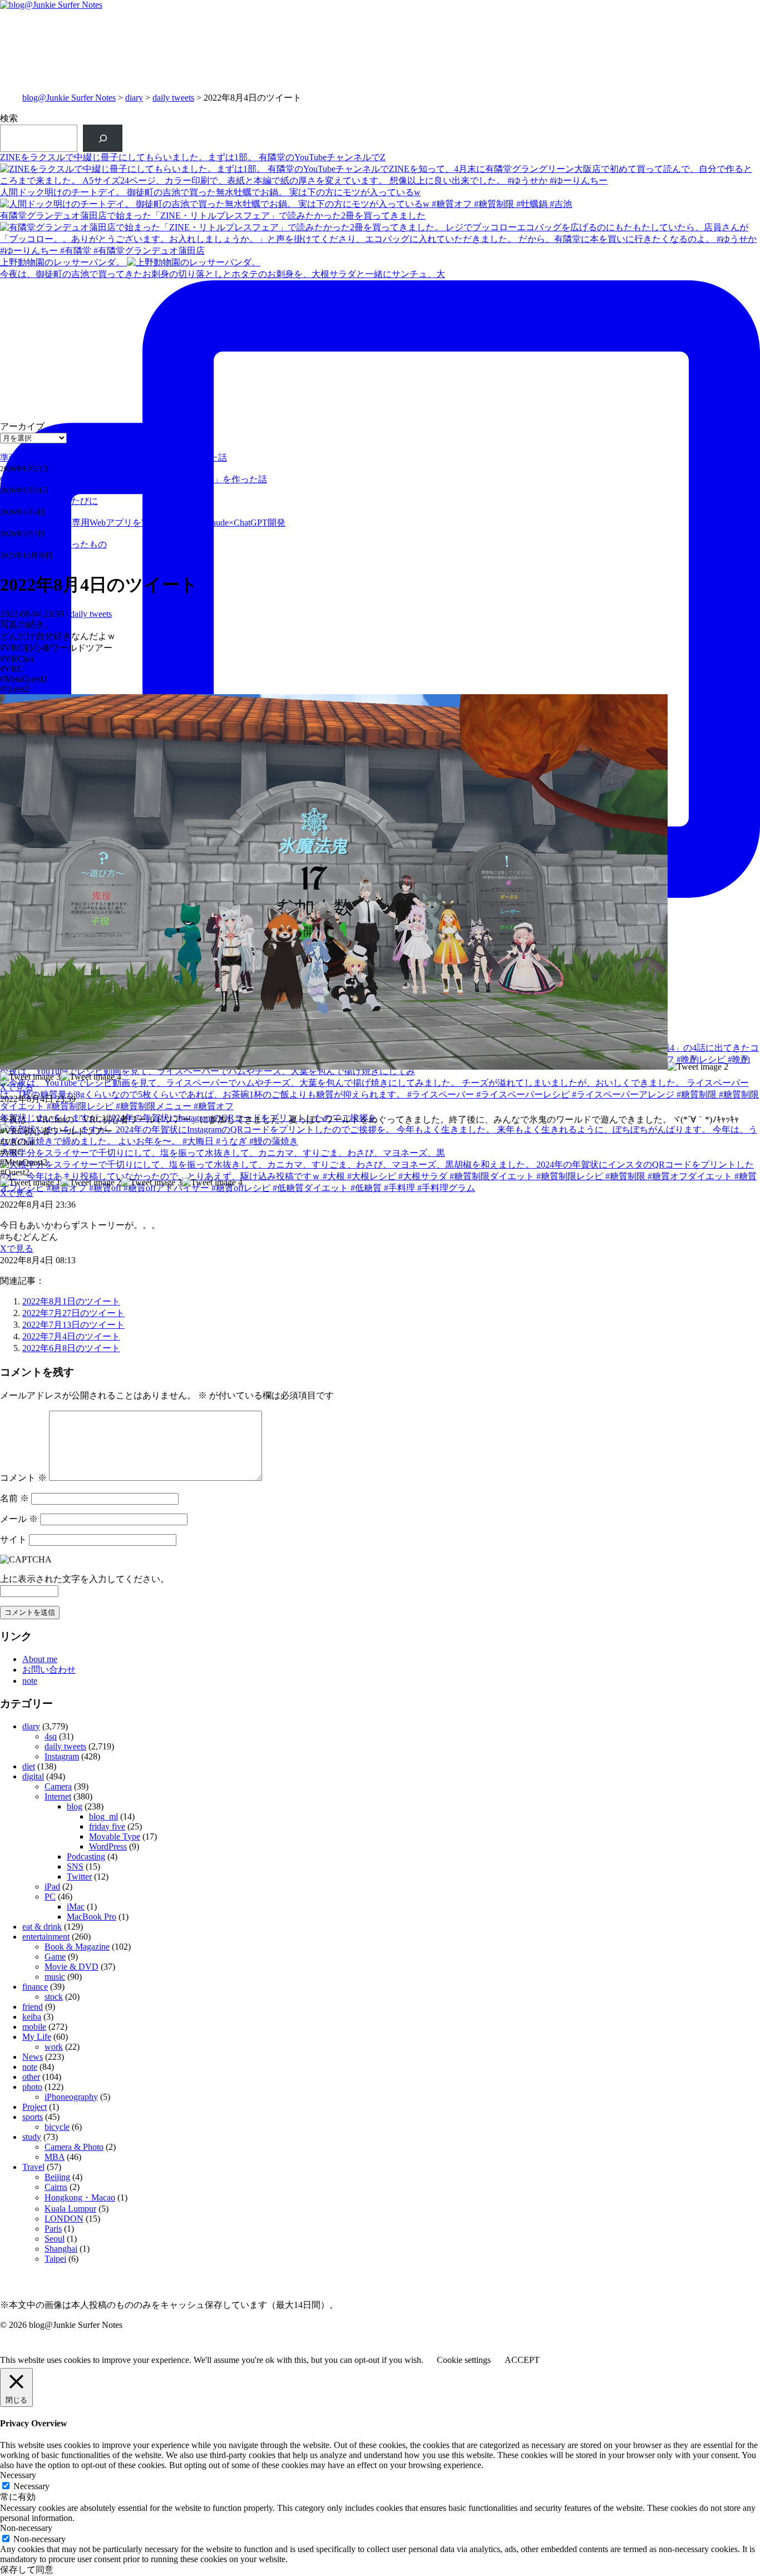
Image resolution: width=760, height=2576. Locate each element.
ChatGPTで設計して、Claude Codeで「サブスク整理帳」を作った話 (134, 479)
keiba (32, 2017)
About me (40, 1659)
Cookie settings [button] (464, 2360)
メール (19, 1519)
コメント (23, 1478)
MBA (55, 2157)
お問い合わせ (49, 1670)
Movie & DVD (71, 1967)
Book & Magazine (77, 1947)
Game (55, 1957)
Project (34, 2107)
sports (33, 2117)
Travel (33, 2167)
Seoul (55, 2239)
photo (32, 2087)
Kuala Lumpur (70, 2209)
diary (134, 98)
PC (50, 1897)
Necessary (31, 2486)
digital (33, 1776)
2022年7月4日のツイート (71, 1336)
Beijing (57, 2177)
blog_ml (103, 1816)
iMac (76, 1907)
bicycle (57, 2127)
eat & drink (42, 1927)
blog (75, 1806)
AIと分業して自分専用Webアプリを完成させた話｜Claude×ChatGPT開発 (143, 523)
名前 (14, 1498)
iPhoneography (71, 2097)
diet (29, 1766)
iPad (52, 1887)
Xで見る (17, 1087)
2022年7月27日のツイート (73, 1313)
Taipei (55, 2259)
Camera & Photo (74, 2147)
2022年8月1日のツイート (71, 1301)
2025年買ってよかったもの (53, 544)
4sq (51, 1736)
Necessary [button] (18, 2475)
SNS (75, 1867)
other (31, 2077)
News (33, 2057)
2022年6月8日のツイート (71, 1348)
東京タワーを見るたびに (49, 501)
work (54, 2047)
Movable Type (115, 1836)
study (32, 2137)
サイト (13, 1539)
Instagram (62, 1756)
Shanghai (61, 2249)
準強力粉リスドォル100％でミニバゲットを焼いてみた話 (113, 458)
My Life (37, 2037)
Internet (58, 1796)
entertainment (46, 1937)
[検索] (103, 138)
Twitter (79, 1877)
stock (54, 1997)
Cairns (56, 2187)
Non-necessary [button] (26, 2528)
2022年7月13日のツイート (73, 1325)
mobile (34, 2027)
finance (35, 1987)
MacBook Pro (92, 1917)
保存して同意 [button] (27, 2570)
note (30, 1681)
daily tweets (173, 98)
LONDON (64, 2219)
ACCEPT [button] (522, 2360)
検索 (9, 118)
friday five (107, 1826)
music (55, 1977)
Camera (58, 1786)
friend (33, 2007)
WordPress (108, 1846)
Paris (53, 2229)
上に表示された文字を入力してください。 (85, 1579)
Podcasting (86, 1856)
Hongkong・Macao (80, 2197)
